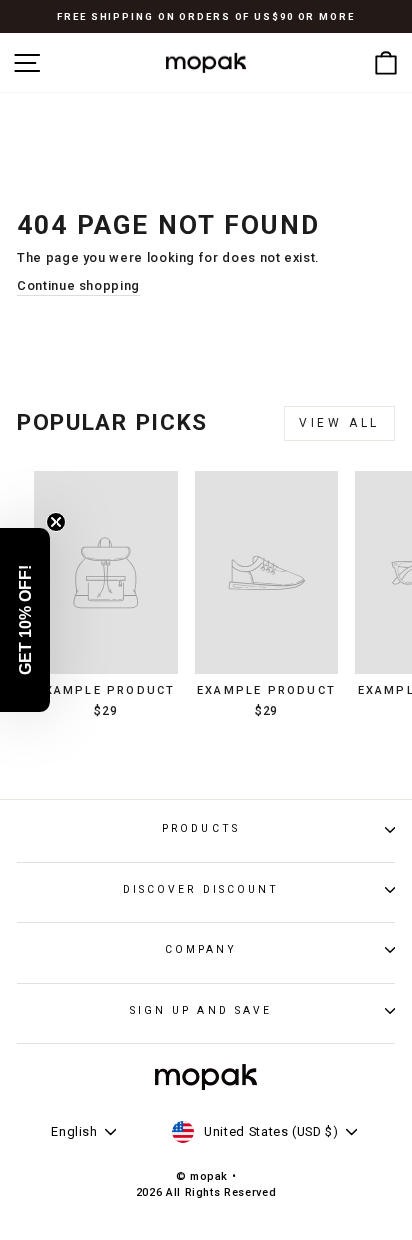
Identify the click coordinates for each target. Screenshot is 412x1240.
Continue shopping (78, 285)
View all (339, 423)
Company (201, 949)
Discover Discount (201, 889)
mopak (209, 1176)
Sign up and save (201, 1010)
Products (201, 828)
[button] (25, 620)
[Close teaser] (56, 522)
